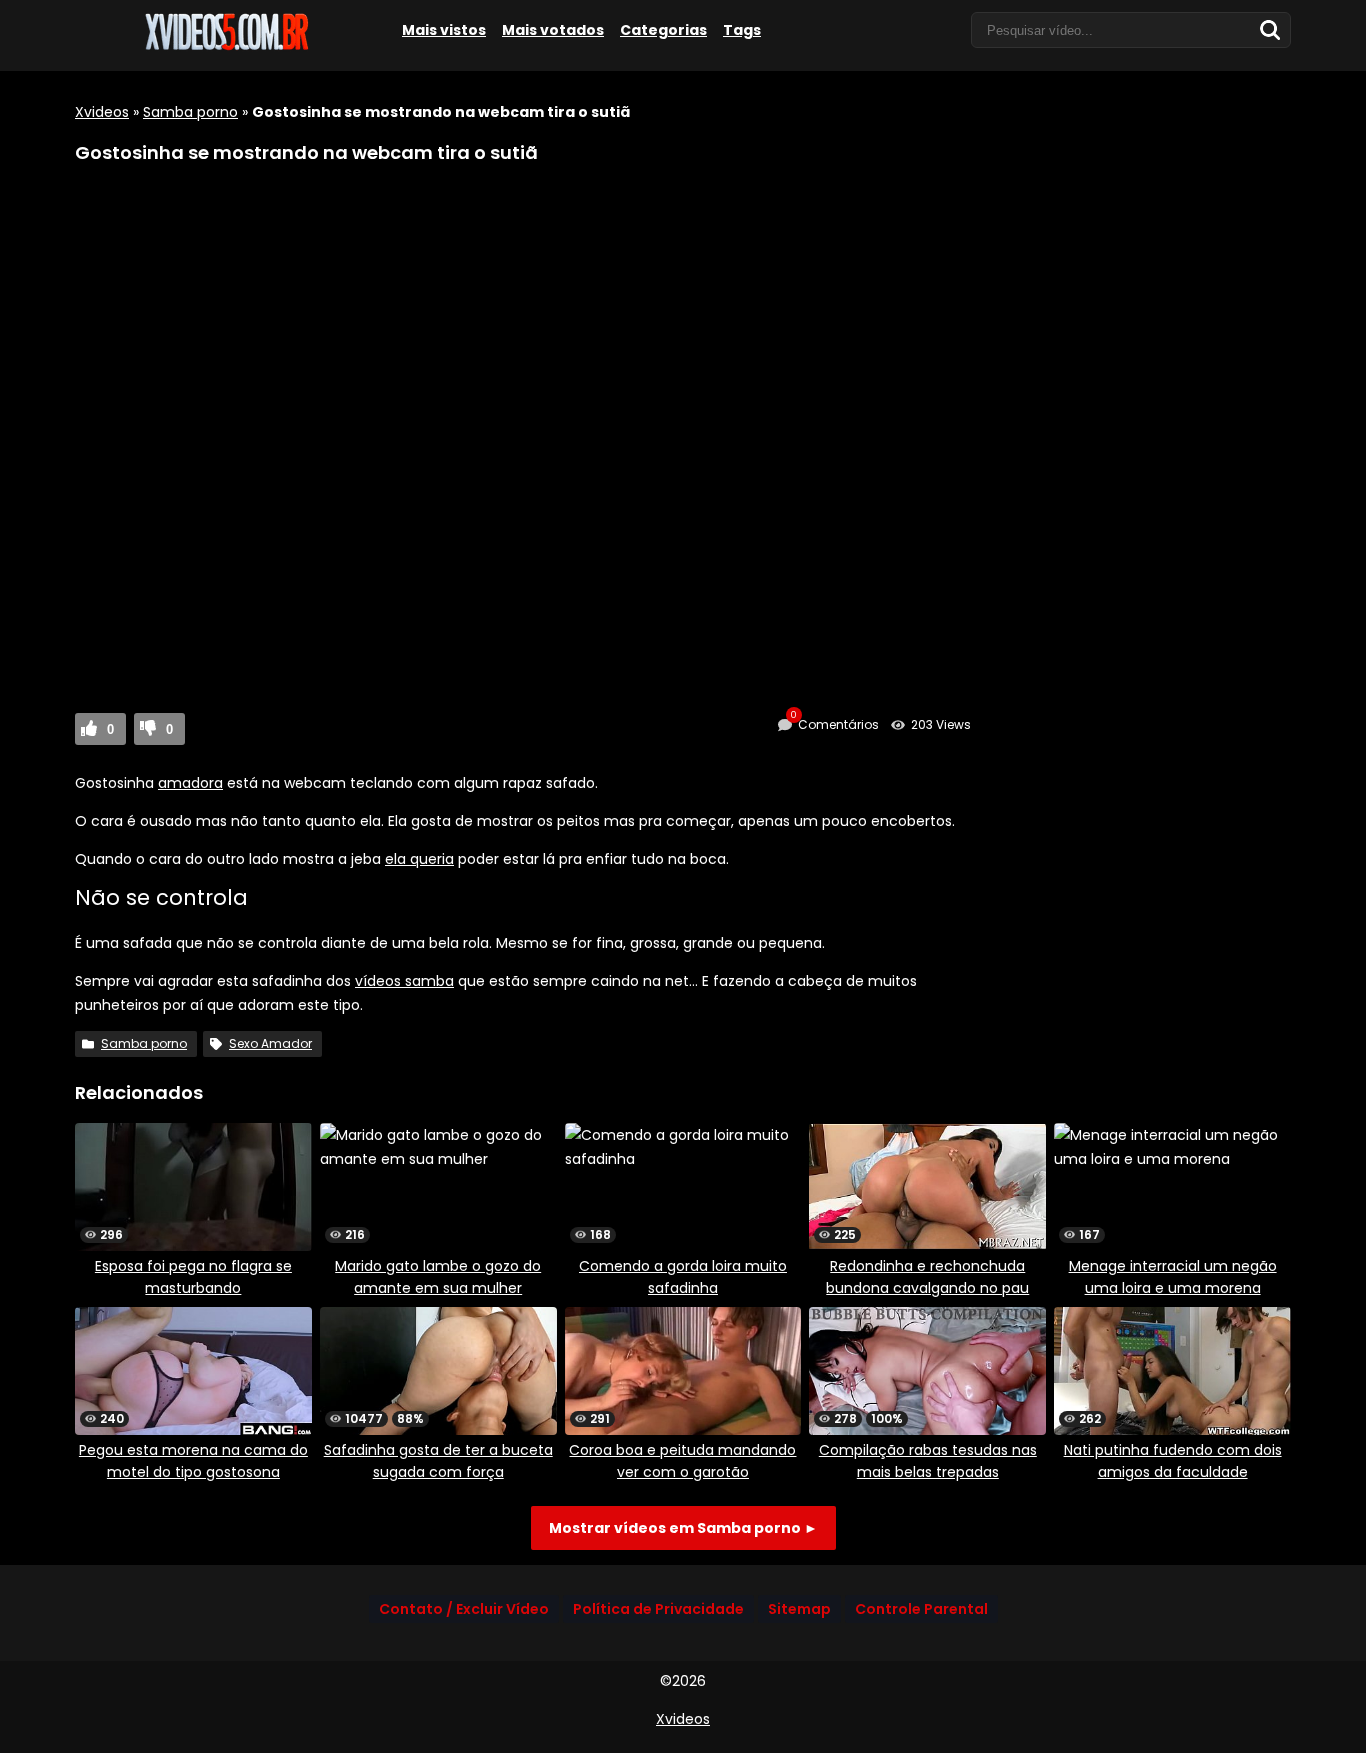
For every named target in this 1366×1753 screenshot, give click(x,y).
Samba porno (190, 112)
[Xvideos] (225, 47)
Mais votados (553, 30)
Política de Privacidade (658, 1609)
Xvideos (102, 112)
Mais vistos (444, 30)
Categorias (663, 30)
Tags (742, 30)
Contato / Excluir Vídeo (464, 1609)
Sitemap (799, 1609)
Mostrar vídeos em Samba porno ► (683, 1528)
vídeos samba (404, 981)
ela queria (419, 859)
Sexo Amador (270, 1043)
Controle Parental (921, 1609)
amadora (190, 783)
